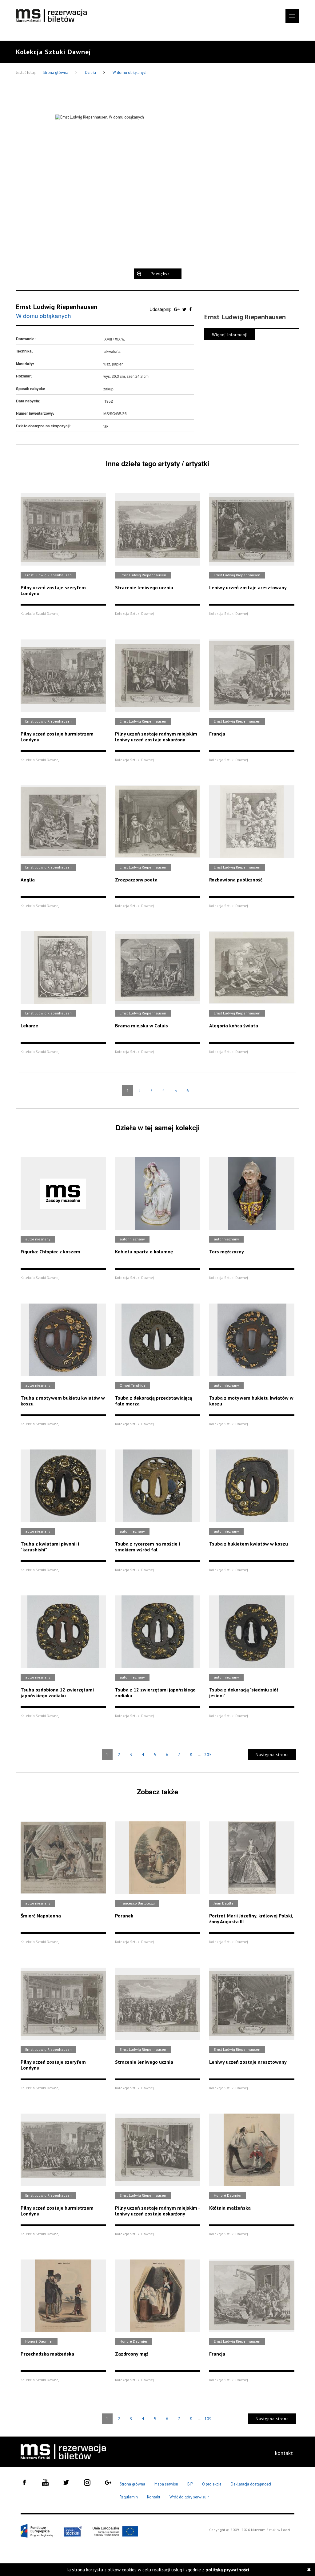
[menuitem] (284, 2453)
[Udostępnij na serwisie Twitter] (185, 309)
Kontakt (154, 2497)
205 (208, 1755)
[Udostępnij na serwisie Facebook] (190, 309)
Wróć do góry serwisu (189, 2497)
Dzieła (91, 73)
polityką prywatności (227, 2570)
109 (208, 2419)
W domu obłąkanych (130, 73)
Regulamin (129, 2497)
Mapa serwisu (166, 2484)
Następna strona (272, 1755)
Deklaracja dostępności (251, 2484)
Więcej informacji (230, 335)
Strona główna (56, 73)
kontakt (284, 2453)
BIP (190, 2484)
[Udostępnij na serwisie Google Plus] (177, 309)
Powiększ (160, 274)
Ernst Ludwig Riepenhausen (57, 307)
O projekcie (212, 2484)
